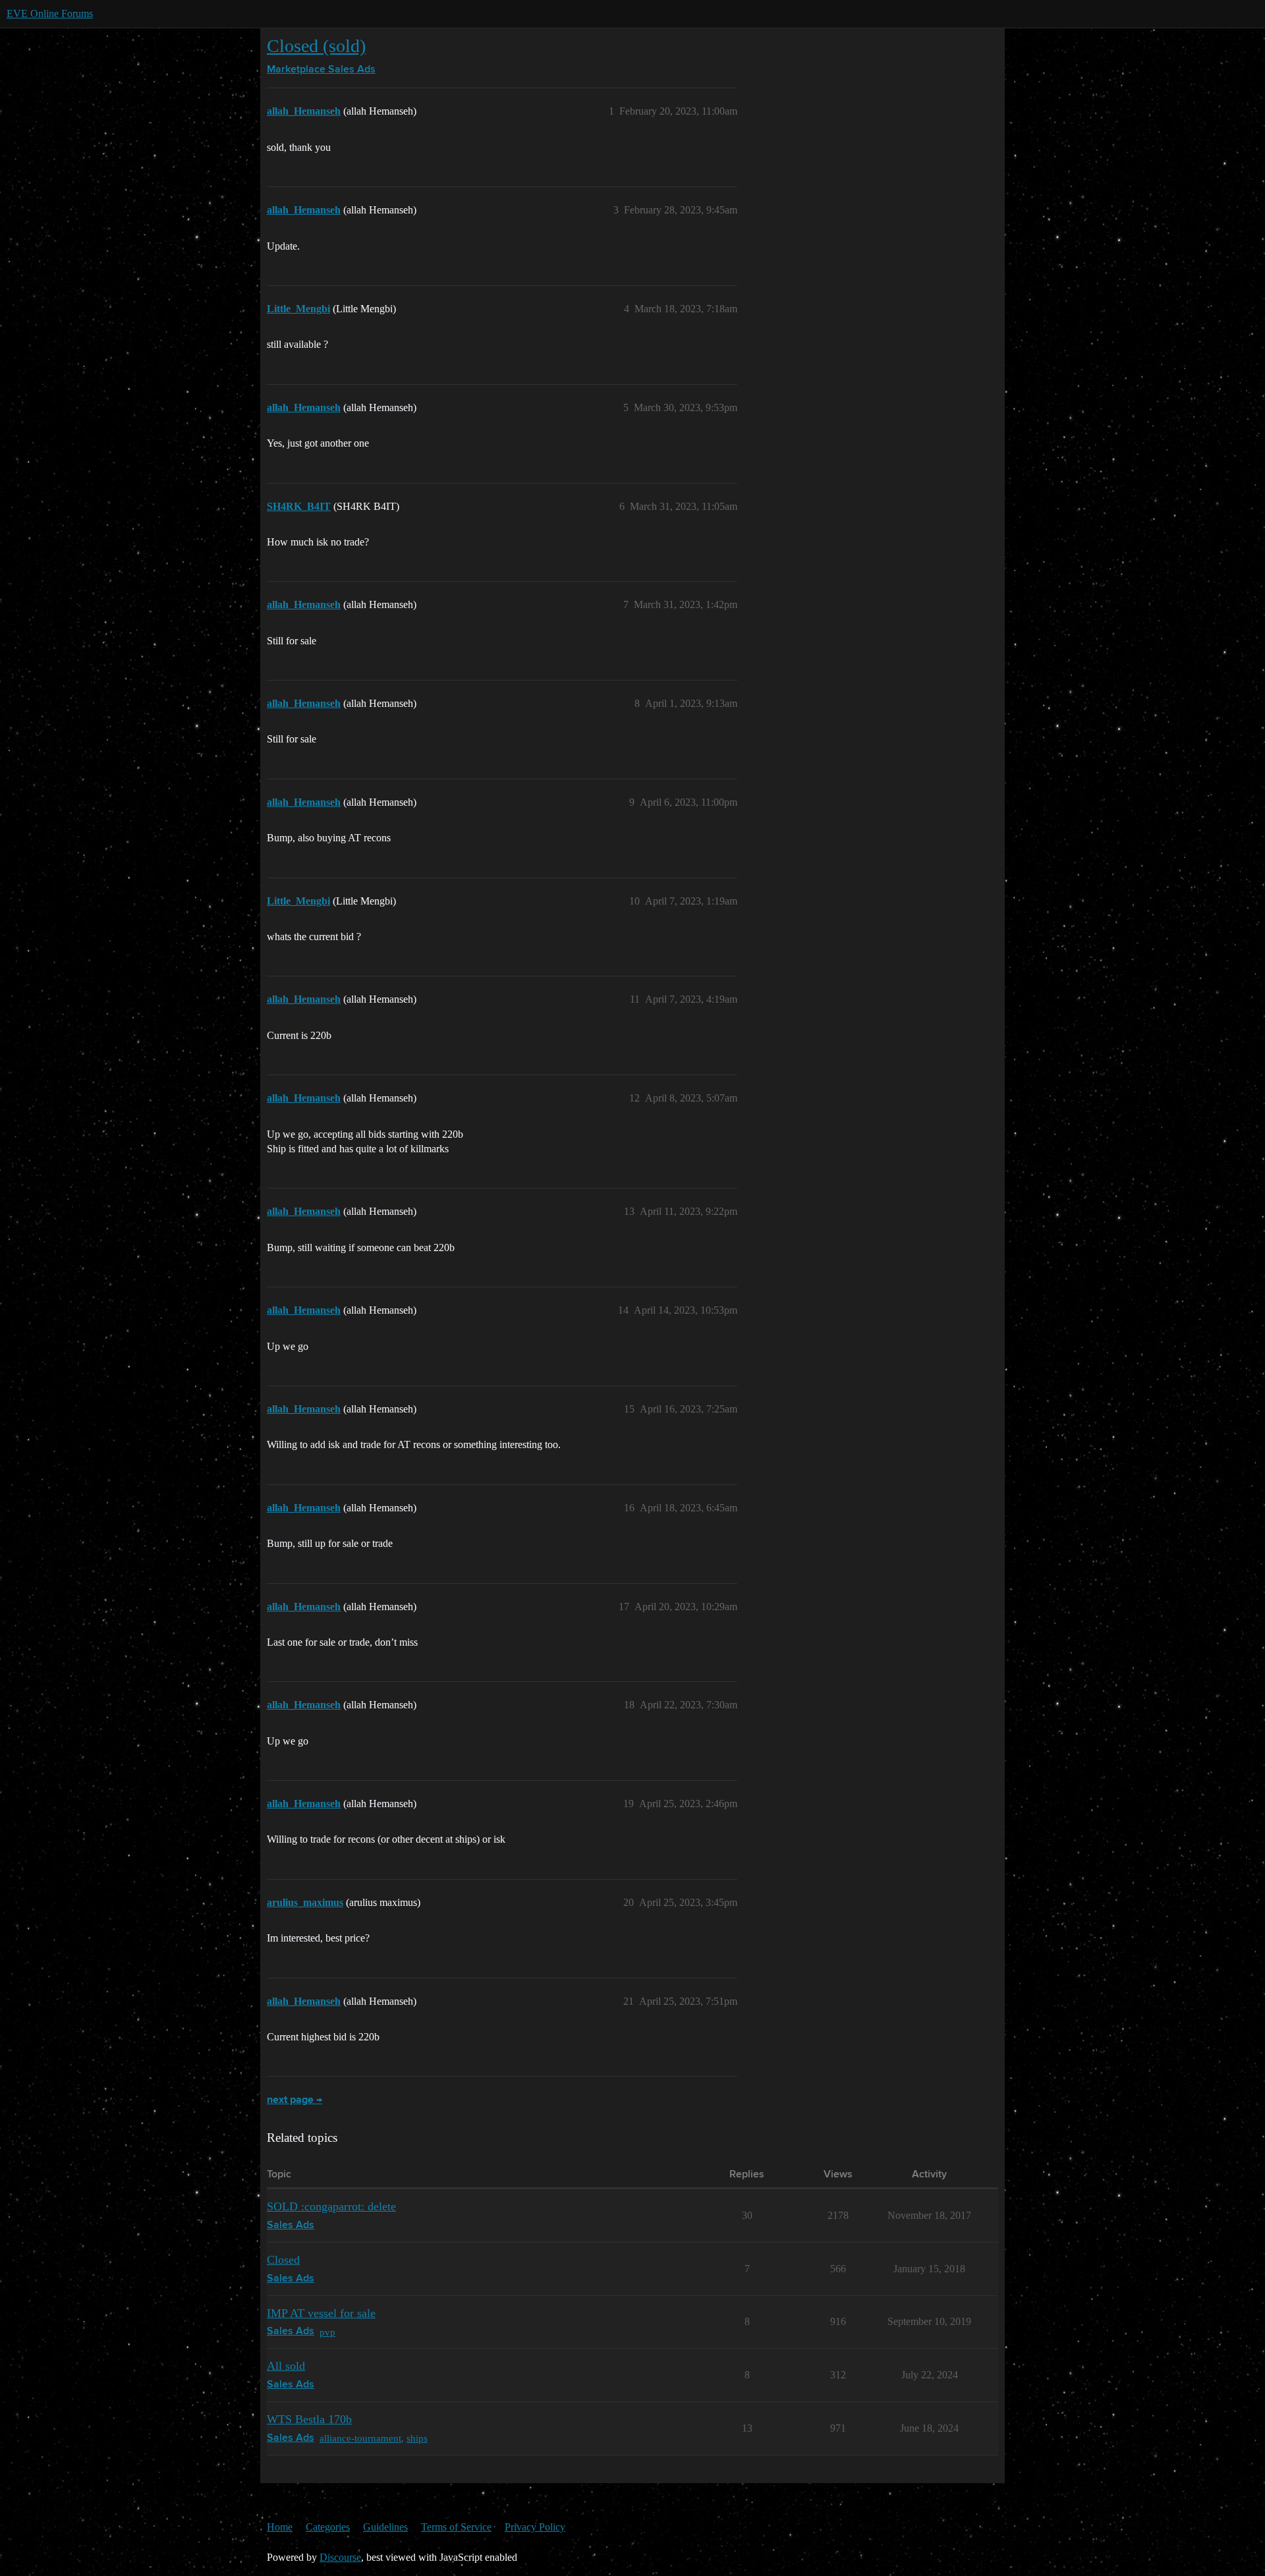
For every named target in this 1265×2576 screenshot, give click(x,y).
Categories (328, 2527)
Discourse (340, 2557)
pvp (327, 2332)
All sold (286, 2366)
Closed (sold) (316, 46)
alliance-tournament (360, 2438)
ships (417, 2438)
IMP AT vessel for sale (321, 2313)
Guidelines (385, 2527)
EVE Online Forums (50, 14)
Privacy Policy (535, 2527)
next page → (295, 2100)
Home (280, 2527)
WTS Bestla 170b (309, 2419)
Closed (283, 2260)
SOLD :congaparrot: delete (331, 2206)
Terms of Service (456, 2527)
